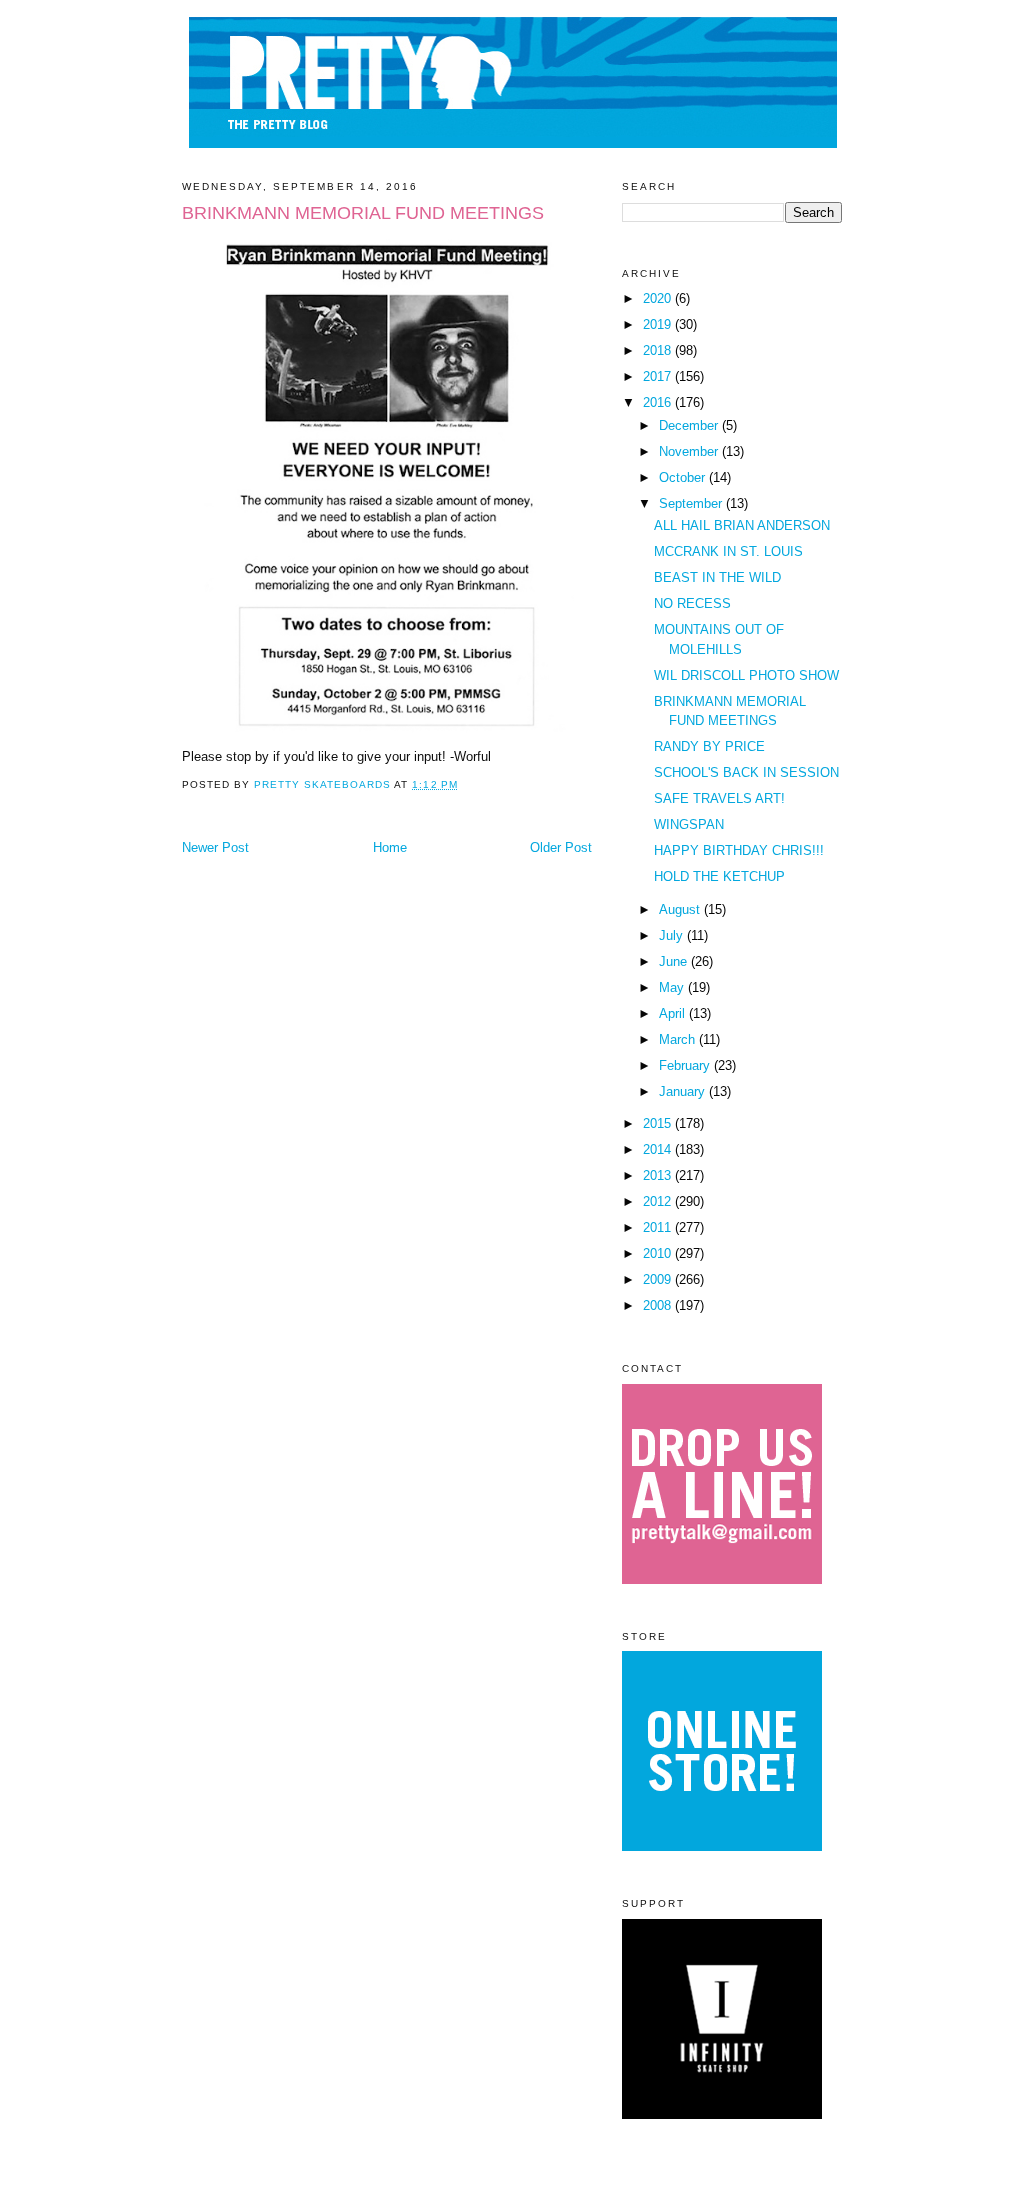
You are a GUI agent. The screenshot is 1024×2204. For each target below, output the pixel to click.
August (681, 909)
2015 (659, 1123)
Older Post (561, 847)
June (675, 961)
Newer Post (215, 847)
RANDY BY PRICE (709, 746)
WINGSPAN (689, 824)
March (679, 1039)
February (686, 1065)
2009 (659, 1279)
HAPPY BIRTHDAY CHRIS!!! (739, 850)
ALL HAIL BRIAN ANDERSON (742, 525)
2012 (659, 1201)
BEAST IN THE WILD (717, 577)
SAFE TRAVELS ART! (719, 798)
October (684, 477)
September (692, 503)
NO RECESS (692, 603)
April (674, 1013)
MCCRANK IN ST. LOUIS (728, 551)
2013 (659, 1175)
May (673, 987)
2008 (659, 1305)
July (673, 935)
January (684, 1091)
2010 (659, 1253)
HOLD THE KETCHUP (719, 876)
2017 (659, 376)
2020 (659, 298)
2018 (659, 350)
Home (390, 847)
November (690, 451)
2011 (659, 1227)
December (690, 425)
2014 (659, 1149)
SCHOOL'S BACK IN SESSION (746, 772)
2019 (659, 324)
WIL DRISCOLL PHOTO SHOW (746, 675)
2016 (659, 402)
